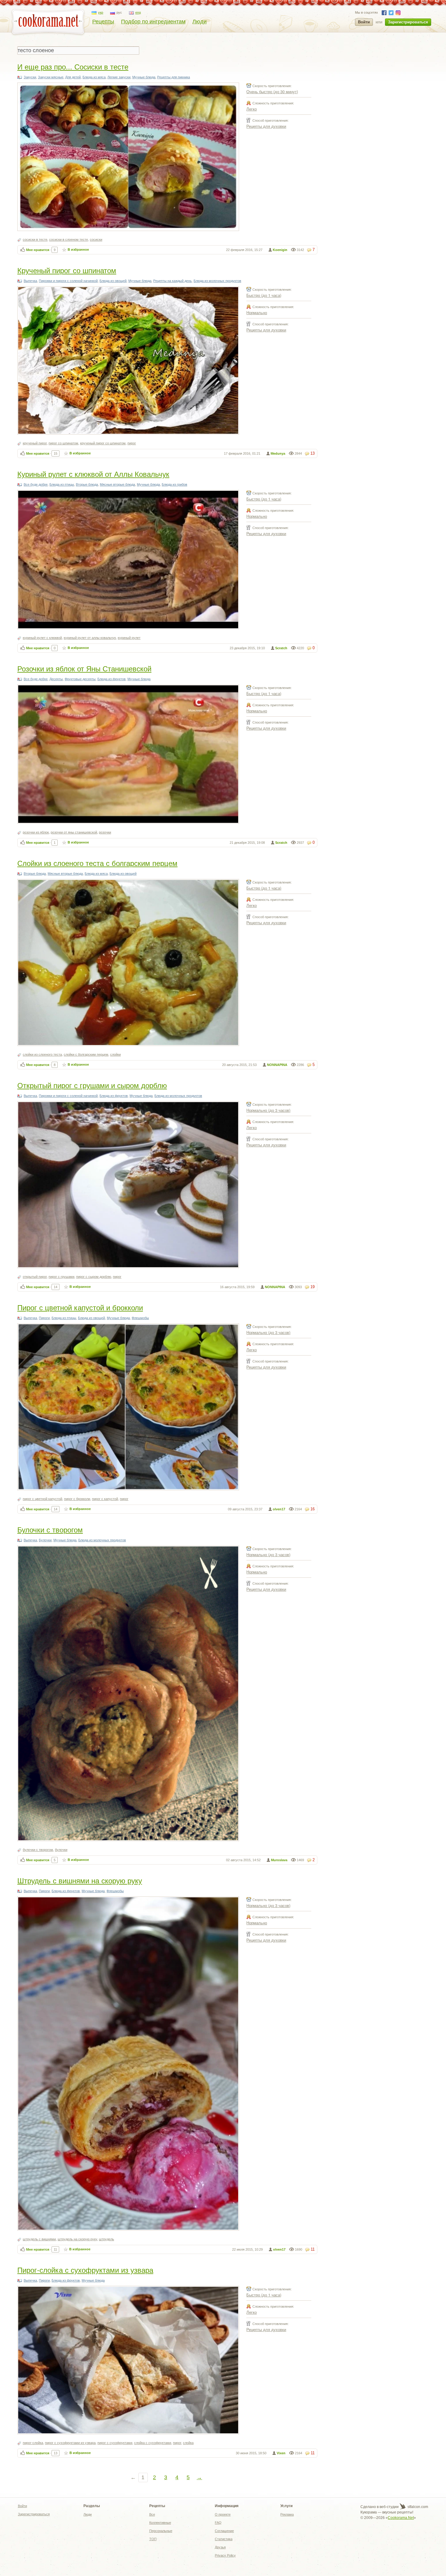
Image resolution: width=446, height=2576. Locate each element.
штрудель (106, 2239)
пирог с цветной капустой (42, 1499)
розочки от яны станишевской (74, 832)
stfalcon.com (417, 2507)
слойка (188, 2443)
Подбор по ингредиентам (153, 22)
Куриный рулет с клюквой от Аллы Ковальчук (93, 474)
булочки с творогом (38, 1850)
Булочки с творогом (50, 1529)
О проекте (223, 2514)
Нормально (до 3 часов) (268, 1110)
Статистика (224, 2539)
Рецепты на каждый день (172, 281)
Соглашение (224, 2531)
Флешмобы (140, 1318)
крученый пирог (35, 443)
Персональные (161, 2531)
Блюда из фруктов (111, 679)
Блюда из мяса (94, 77)
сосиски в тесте (35, 239)
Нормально (257, 312)
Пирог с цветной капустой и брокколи (80, 1307)
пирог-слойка (33, 2443)
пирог (132, 443)
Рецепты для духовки (266, 126)
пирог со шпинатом (63, 443)
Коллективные (160, 2523)
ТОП (153, 2539)
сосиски (96, 239)
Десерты (56, 679)
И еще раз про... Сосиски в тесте (73, 66)
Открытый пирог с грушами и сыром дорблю (92, 1085)
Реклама (287, 2514)
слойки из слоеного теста (42, 1054)
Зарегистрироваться (408, 22)
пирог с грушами (61, 1277)
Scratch (281, 648)
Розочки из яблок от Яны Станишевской (84, 668)
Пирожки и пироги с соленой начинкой (68, 281)
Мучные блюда (144, 77)
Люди (199, 22)
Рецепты (103, 22)
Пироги (44, 1318)
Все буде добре (36, 484)
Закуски (30, 77)
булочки (61, 1850)
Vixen (281, 2453)
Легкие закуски (119, 77)
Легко (252, 109)
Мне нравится (38, 250)
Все (152, 2514)
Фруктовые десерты (80, 679)
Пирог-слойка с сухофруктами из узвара (85, 2270)
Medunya (278, 453)
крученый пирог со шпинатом (103, 443)
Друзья (220, 2547)
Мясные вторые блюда (117, 484)
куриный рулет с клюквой (42, 638)
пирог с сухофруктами (115, 2443)
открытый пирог (35, 1277)
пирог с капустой (105, 1499)
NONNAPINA (277, 1065)
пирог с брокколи (77, 1499)
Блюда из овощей (113, 281)
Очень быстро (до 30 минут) (272, 92)
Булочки (45, 1540)
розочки (105, 832)
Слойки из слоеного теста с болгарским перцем (97, 863)
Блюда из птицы (62, 484)
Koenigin (280, 250)
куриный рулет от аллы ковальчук (90, 638)
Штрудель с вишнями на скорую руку (80, 1880)
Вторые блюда (87, 484)
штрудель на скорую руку (77, 2239)
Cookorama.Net (401, 2518)
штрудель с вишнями (39, 2239)
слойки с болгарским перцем (86, 1054)
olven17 (279, 1509)
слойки (115, 1054)
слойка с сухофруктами (153, 2443)
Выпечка (30, 281)
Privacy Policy (225, 2555)
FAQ (218, 2523)
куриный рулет (129, 638)
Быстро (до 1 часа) (264, 295)
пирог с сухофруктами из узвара (70, 2443)
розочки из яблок (36, 832)
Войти (364, 22)
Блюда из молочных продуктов (217, 281)
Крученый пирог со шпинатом (67, 270)
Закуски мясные (51, 77)
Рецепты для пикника (174, 77)
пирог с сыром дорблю (94, 1277)
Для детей (73, 77)
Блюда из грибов (174, 484)
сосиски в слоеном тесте (69, 239)
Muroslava (279, 1860)
